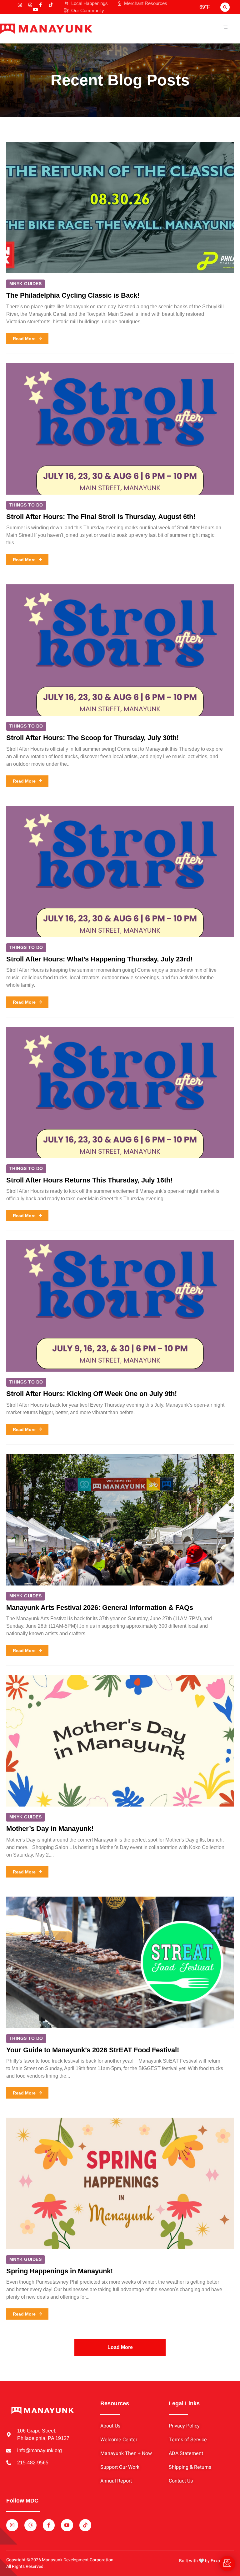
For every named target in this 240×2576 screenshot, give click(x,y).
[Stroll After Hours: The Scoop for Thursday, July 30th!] (120, 650)
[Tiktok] (51, 5)
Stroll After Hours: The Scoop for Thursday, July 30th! (92, 738)
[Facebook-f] (40, 5)
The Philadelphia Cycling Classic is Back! (73, 295)
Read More (24, 339)
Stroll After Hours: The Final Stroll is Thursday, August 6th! (101, 517)
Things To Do (26, 505)
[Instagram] (20, 5)
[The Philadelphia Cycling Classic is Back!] (120, 208)
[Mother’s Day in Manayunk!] (120, 1741)
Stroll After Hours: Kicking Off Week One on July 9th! (92, 1394)
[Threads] (30, 5)
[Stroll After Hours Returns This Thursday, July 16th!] (120, 1092)
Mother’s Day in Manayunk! (50, 1829)
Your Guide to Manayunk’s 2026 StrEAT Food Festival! (93, 2050)
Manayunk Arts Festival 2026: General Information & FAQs (100, 1608)
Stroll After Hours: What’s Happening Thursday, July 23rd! (99, 959)
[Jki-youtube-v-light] (35, 10)
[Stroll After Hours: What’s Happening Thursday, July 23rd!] (120, 871)
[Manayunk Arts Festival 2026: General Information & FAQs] (120, 1520)
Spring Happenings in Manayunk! (60, 2271)
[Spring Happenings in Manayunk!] (120, 2183)
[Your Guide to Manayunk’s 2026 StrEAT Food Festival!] (120, 1962)
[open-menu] (225, 27)
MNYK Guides (25, 284)
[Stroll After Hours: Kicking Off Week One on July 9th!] (120, 1306)
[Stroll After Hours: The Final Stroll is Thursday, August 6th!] (120, 429)
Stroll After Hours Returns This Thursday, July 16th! (89, 1180)
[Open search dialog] (225, 7)
